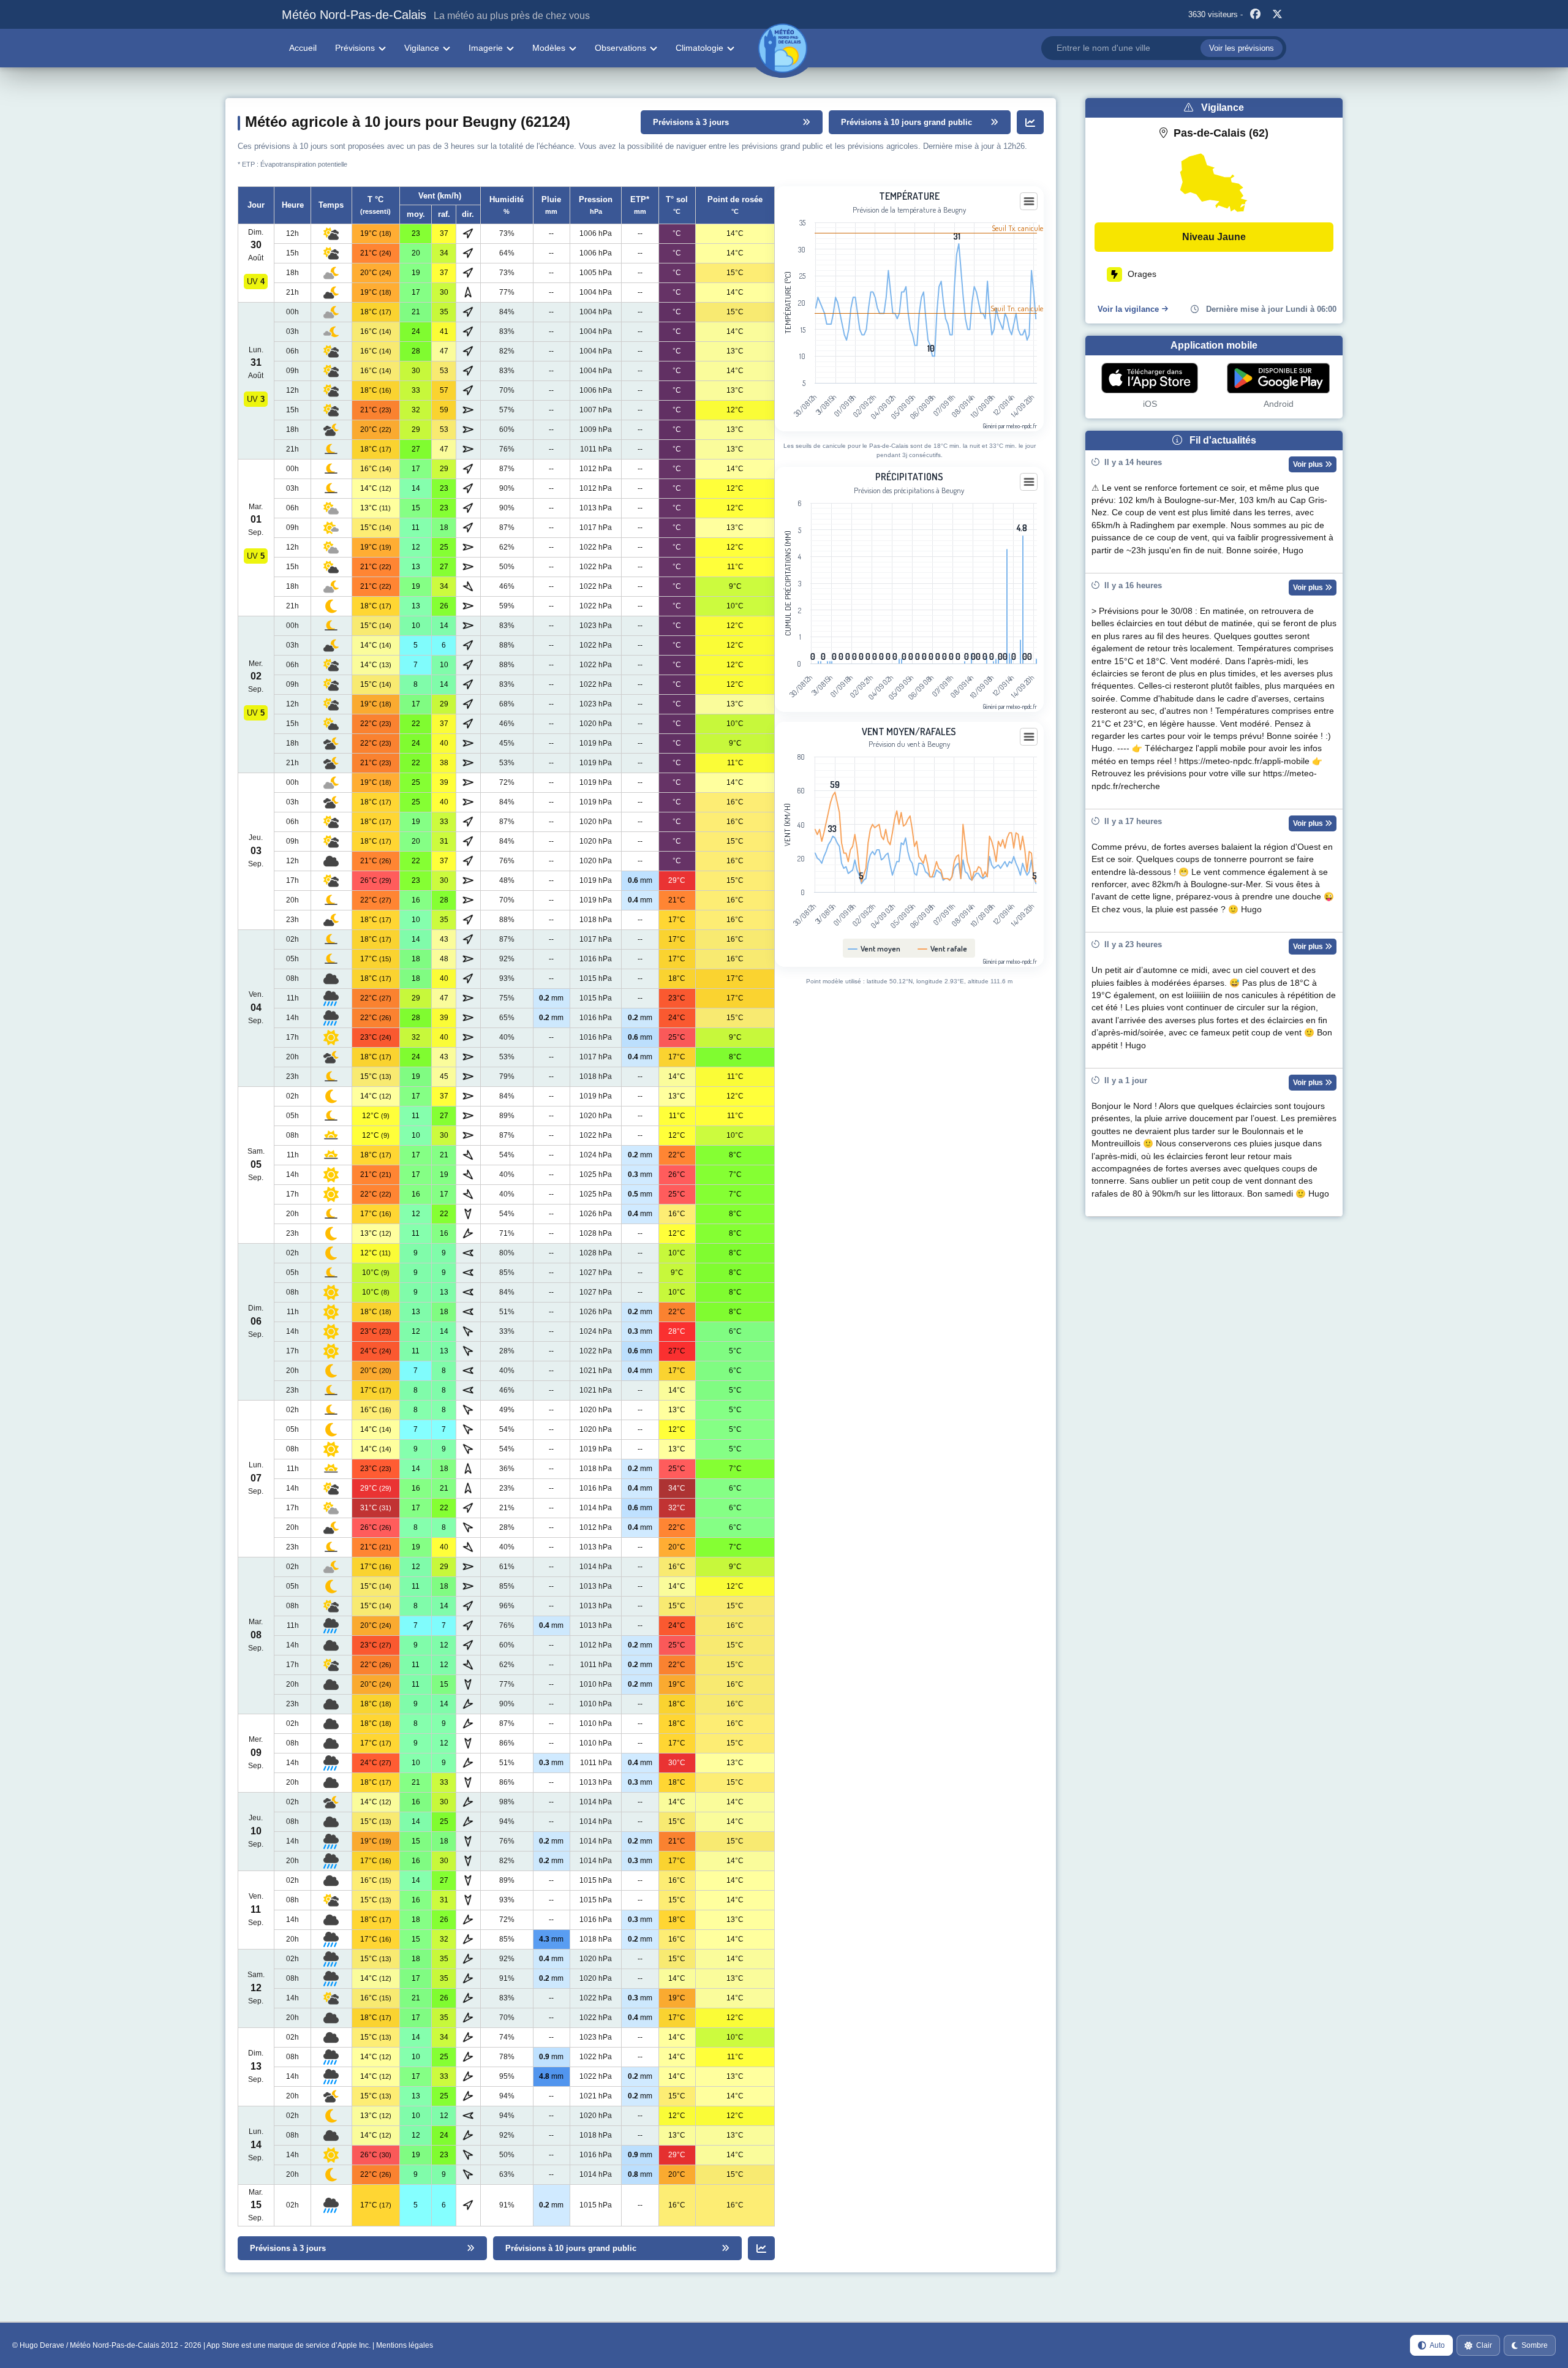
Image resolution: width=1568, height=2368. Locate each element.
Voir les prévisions (1242, 48)
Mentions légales (405, 2345)
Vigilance (422, 48)
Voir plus (1309, 464)
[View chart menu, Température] (1029, 202)
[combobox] (1164, 48)
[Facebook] (1255, 15)
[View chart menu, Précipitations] (1029, 482)
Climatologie (699, 48)
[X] (1277, 15)
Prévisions (355, 48)
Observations (620, 48)
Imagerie (486, 48)
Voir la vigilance (1128, 309)
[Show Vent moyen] (874, 948)
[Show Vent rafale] (943, 948)
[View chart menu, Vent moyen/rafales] (1029, 737)
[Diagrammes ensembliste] (1030, 122)
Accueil (303, 48)
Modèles (549, 48)
